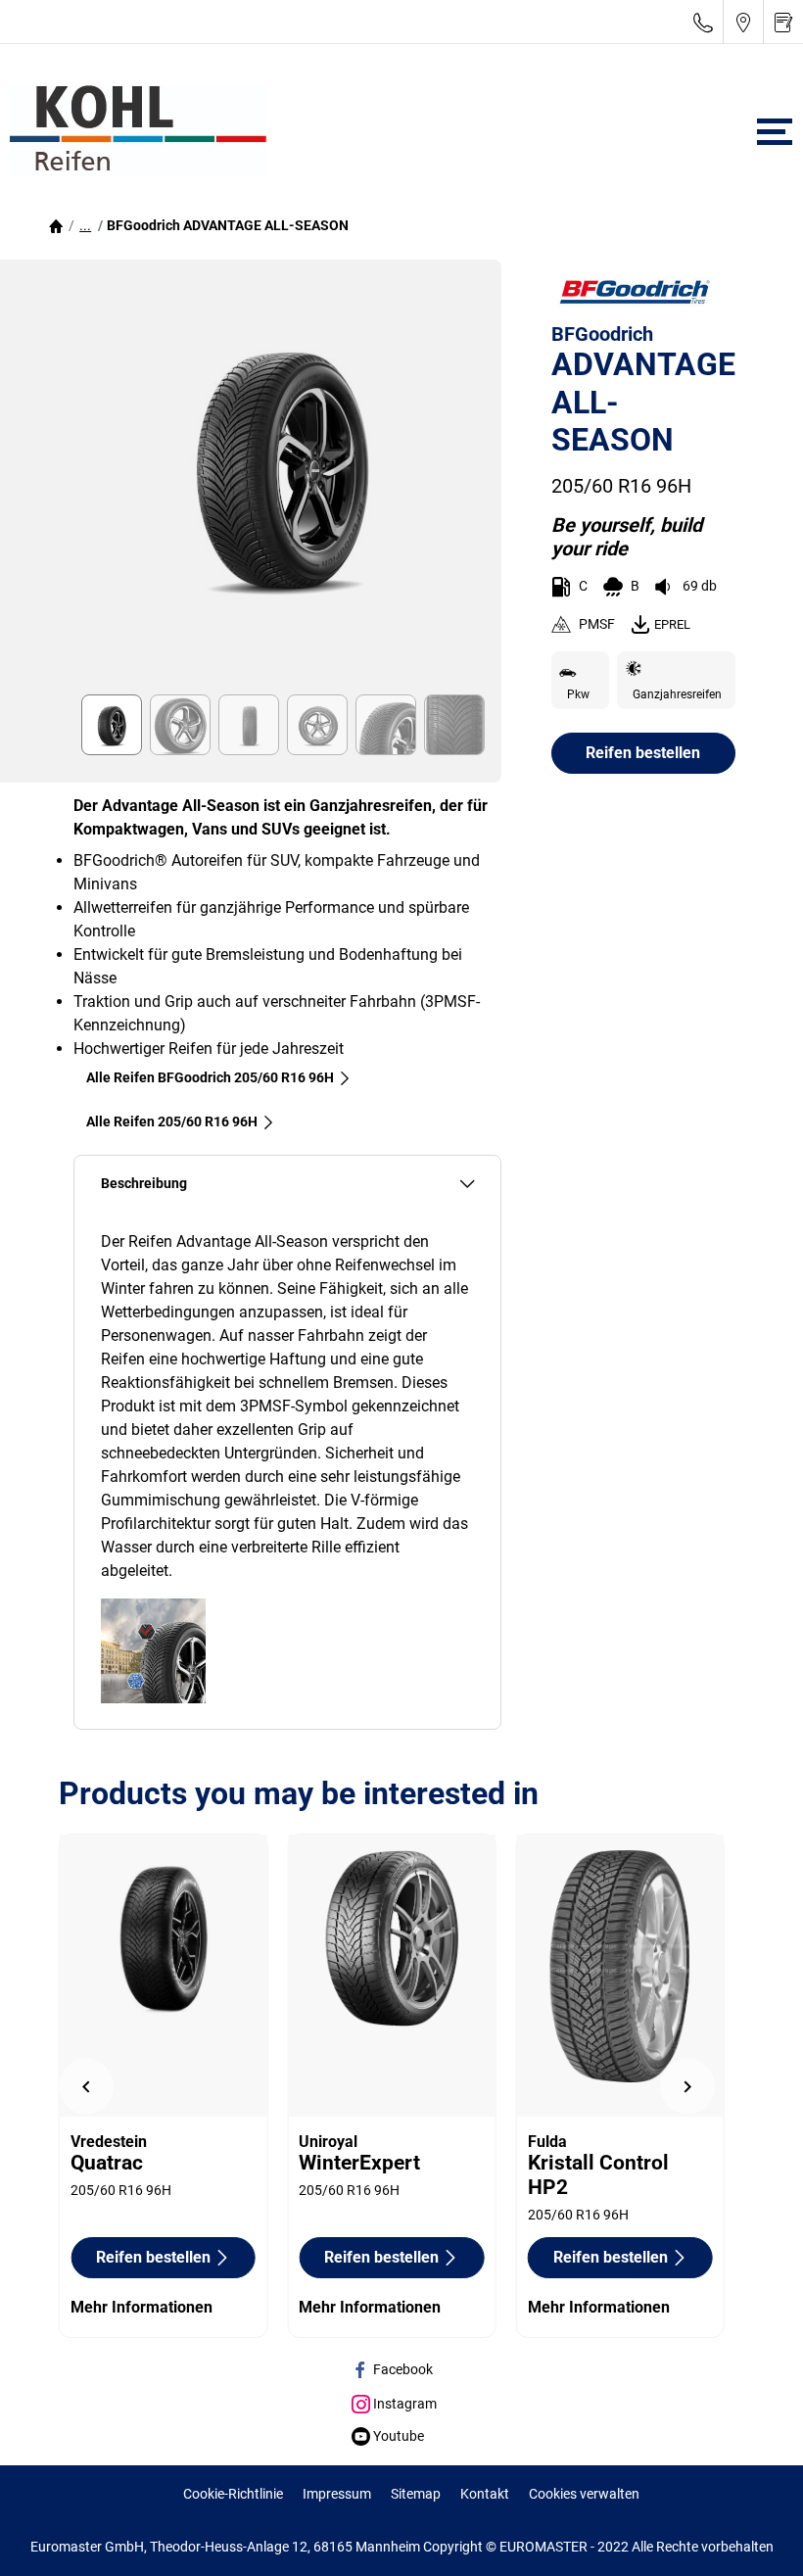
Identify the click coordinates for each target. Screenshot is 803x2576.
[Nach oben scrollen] (752, 2534)
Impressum (337, 2494)
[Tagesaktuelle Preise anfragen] (783, 22)
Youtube (397, 2436)
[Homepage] (56, 225)
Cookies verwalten (584, 2494)
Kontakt (485, 2494)
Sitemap (416, 2494)
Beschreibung (144, 1184)
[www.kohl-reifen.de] (133, 131)
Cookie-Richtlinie (233, 2494)
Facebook (401, 2369)
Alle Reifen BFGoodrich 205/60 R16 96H (210, 1077)
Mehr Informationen (142, 2307)
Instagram (403, 2404)
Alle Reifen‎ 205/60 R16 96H (172, 1121)
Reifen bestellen (643, 753)
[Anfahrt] (743, 22)
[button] (85, 225)
